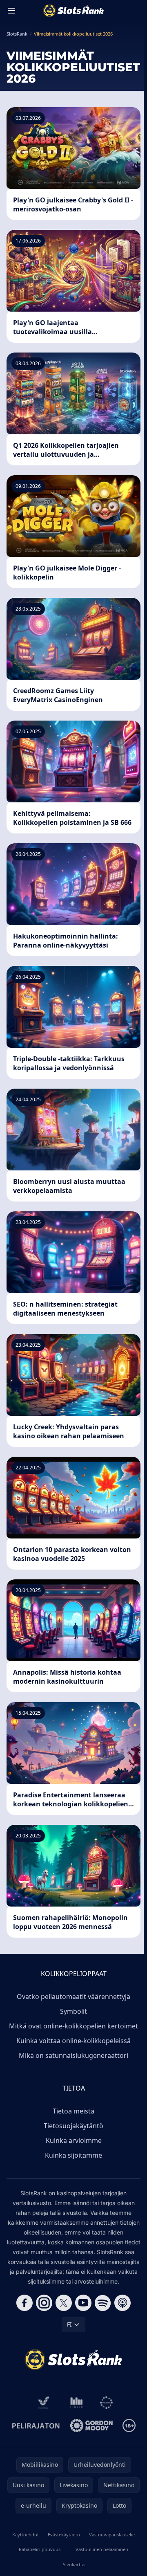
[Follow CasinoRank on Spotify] (103, 2303)
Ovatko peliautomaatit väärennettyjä (73, 1997)
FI (69, 2324)
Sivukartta (74, 2564)
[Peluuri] (106, 2403)
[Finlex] (77, 2403)
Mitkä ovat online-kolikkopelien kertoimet (73, 2026)
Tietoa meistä (73, 2111)
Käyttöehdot (26, 2534)
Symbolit (73, 2011)
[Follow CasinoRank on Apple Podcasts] (122, 2303)
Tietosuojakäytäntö (73, 2126)
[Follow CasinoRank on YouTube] (83, 2303)
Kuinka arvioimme (74, 2140)
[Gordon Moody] (91, 2426)
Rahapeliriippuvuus (40, 2549)
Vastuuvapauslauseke (112, 2534)
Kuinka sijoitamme (73, 2155)
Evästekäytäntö (64, 2534)
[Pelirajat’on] (36, 2426)
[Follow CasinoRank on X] (64, 2303)
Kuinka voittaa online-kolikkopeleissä (73, 2041)
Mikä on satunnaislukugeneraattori (73, 2055)
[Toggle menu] (11, 11)
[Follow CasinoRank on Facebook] (24, 2303)
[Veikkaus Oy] (44, 2403)
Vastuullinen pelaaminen (102, 2549)
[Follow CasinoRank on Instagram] (44, 2303)
